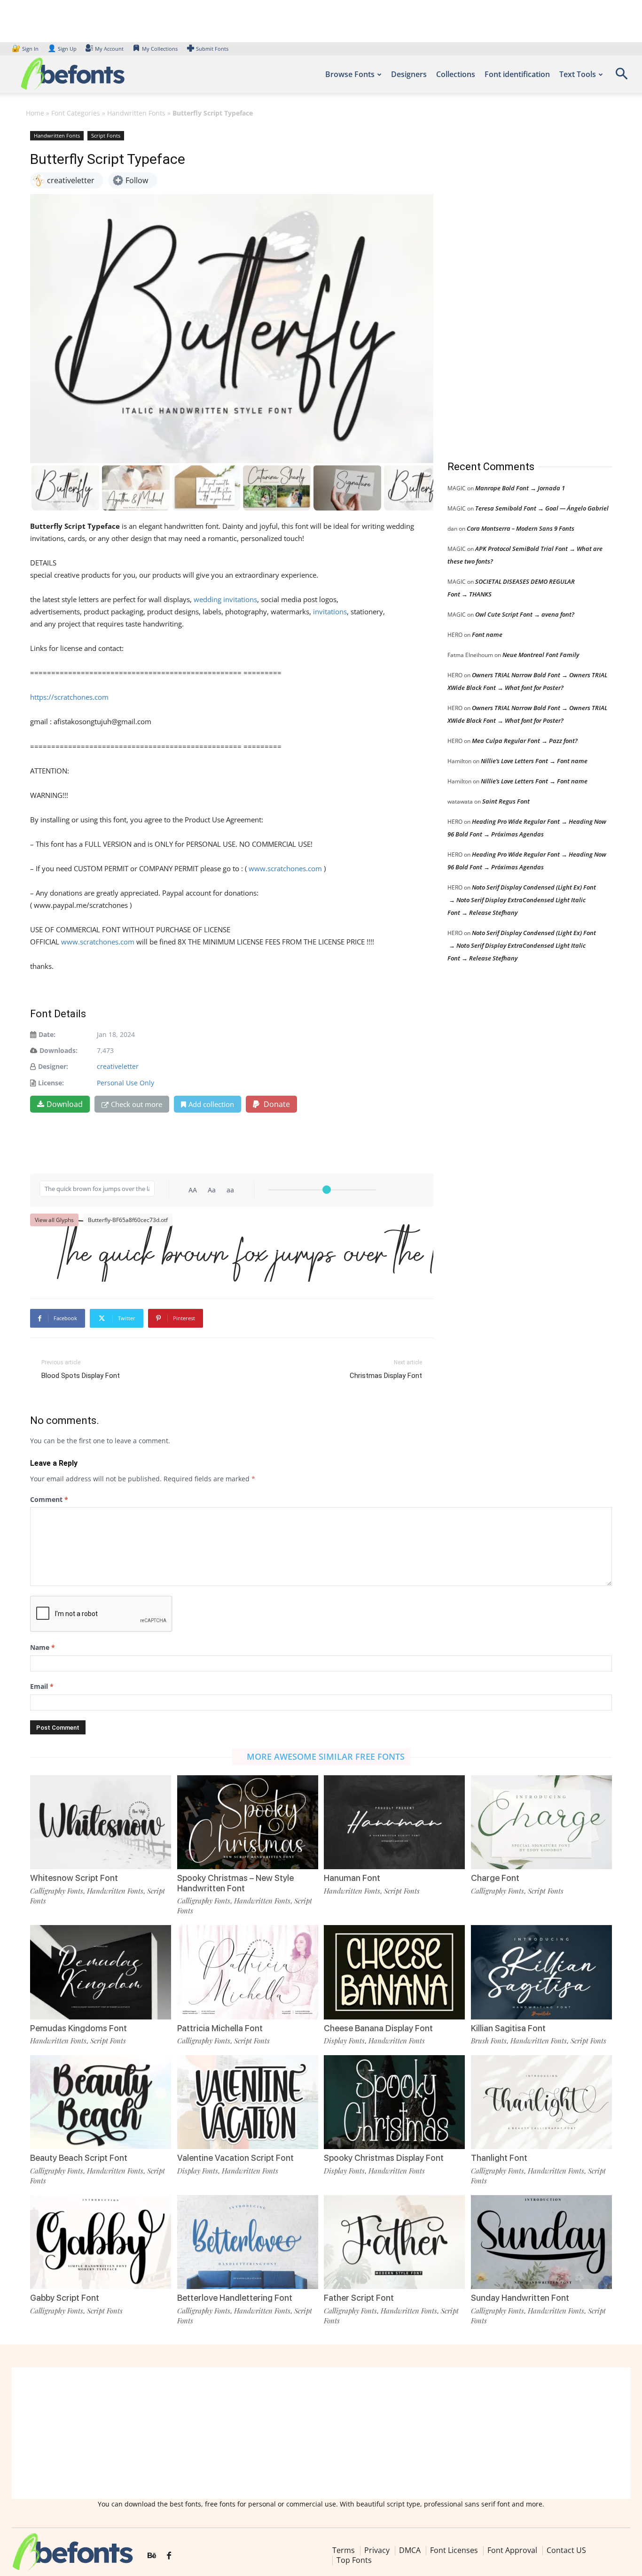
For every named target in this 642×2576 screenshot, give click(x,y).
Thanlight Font (499, 2158)
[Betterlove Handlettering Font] (248, 2242)
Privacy (377, 2550)
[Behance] (152, 2556)
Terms (344, 2550)
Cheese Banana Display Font (378, 2028)
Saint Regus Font (506, 801)
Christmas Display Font (386, 1376)
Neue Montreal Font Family (541, 655)
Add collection (211, 1104)
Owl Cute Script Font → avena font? (525, 614)
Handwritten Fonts (136, 113)
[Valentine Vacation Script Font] (248, 2102)
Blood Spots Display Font (81, 1376)
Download (65, 1104)
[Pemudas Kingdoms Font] (101, 1972)
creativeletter (118, 1066)
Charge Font (495, 1878)
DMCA (410, 2550)
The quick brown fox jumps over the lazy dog (236, 1254)
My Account (109, 49)
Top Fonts (354, 2560)
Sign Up (62, 49)
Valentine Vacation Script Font (235, 2158)
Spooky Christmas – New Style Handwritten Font (235, 1883)
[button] (621, 77)
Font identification (517, 74)
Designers (409, 74)
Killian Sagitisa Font (508, 2028)
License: (51, 1083)
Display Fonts (344, 2041)
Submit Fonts (212, 49)
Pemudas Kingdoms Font (78, 2028)
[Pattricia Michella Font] (248, 1972)
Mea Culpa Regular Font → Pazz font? (525, 741)
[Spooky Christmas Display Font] (394, 2102)
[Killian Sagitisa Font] (541, 1972)
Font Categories (76, 113)
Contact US (566, 2550)
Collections (456, 74)
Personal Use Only (125, 1083)
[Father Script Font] (394, 2242)
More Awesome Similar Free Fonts (326, 1756)
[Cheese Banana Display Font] (394, 1972)
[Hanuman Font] (394, 1822)
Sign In (26, 49)
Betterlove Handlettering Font (235, 2298)
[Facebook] (169, 2556)
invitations (330, 611)
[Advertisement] (518, 286)
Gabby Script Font (65, 2298)
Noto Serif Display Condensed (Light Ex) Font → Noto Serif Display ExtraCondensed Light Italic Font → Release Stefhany (522, 900)
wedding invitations (225, 599)
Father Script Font (359, 2298)
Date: (47, 1034)
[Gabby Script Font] (101, 2242)
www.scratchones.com (285, 868)
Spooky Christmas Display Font (384, 2158)
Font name (487, 634)
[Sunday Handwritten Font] (541, 2242)
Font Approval (512, 2550)
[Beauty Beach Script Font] (101, 2102)
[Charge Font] (541, 1822)
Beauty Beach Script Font (79, 2158)
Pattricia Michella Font (220, 2028)
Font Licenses (454, 2550)
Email (42, 1686)
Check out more (137, 1104)
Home (35, 113)
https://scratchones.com (69, 697)
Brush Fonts (489, 2041)
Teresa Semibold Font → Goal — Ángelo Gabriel (542, 508)
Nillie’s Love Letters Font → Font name (534, 761)
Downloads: (59, 1050)
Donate (276, 1104)
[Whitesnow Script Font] (101, 1822)
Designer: (53, 1066)
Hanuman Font (352, 1878)
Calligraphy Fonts (57, 1891)
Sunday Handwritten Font (520, 2298)
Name (43, 1647)
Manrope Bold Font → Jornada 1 (520, 488)
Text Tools (578, 74)
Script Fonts (106, 135)
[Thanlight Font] (541, 2102)
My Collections (160, 49)
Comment (49, 1499)
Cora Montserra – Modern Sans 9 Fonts (521, 528)
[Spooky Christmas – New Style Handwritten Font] (248, 1822)
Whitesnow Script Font (74, 1878)
